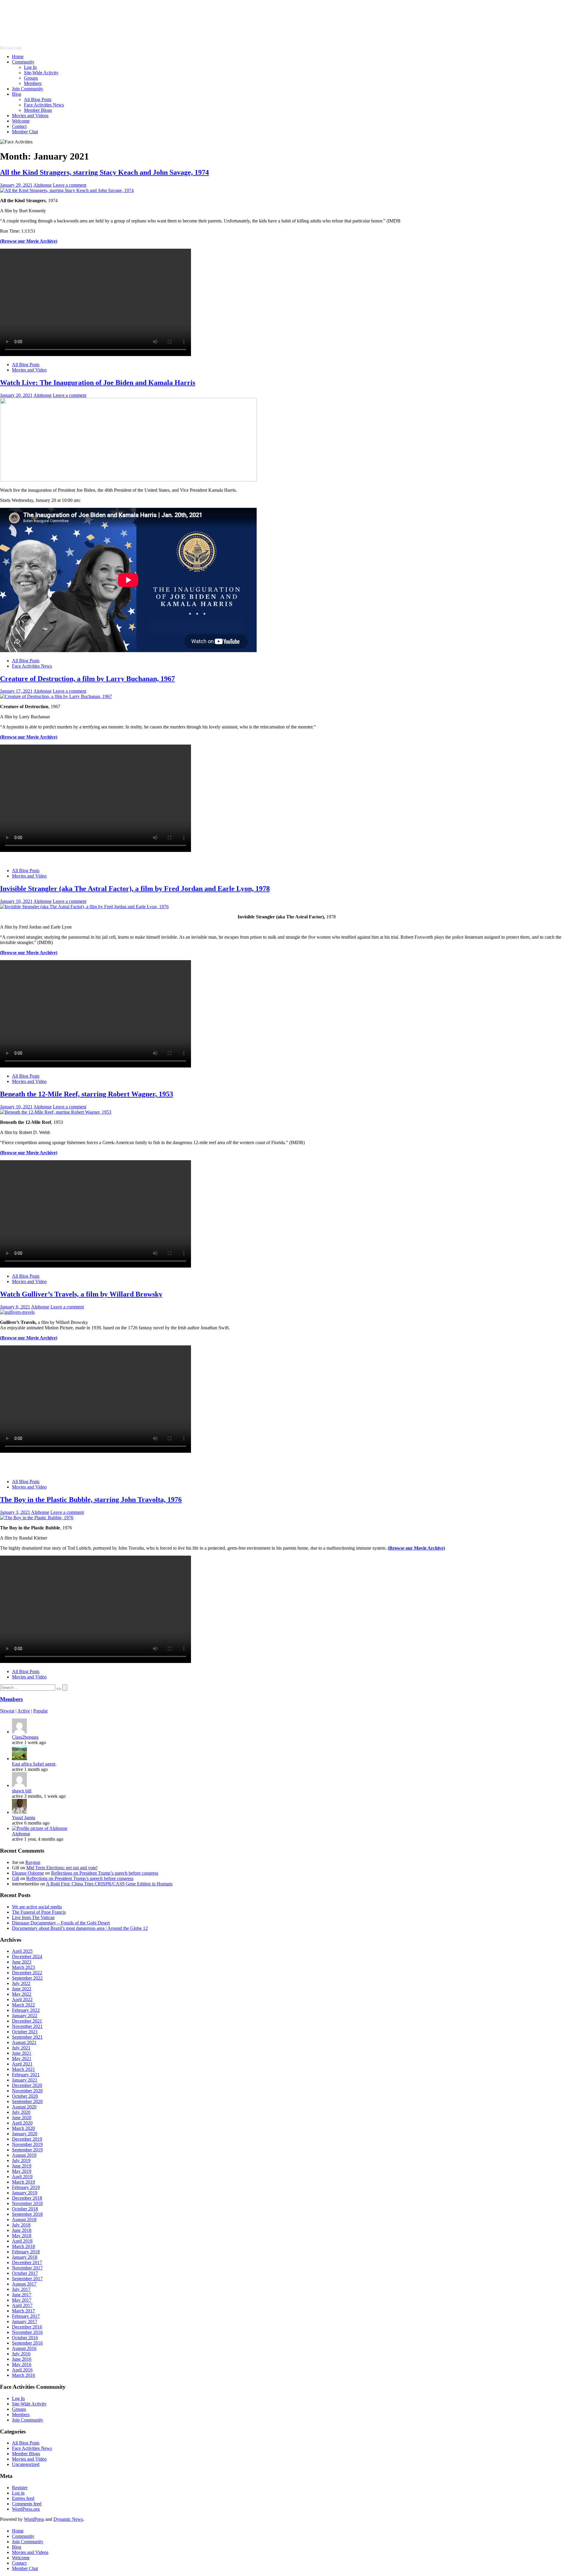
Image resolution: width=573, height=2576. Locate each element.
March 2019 (23, 2182)
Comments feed (27, 2504)
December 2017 (27, 2262)
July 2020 (21, 2112)
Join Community (28, 89)
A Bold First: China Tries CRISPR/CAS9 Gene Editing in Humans (109, 1884)
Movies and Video (29, 370)
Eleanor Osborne (28, 1873)
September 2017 (27, 2279)
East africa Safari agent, (34, 1764)
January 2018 (25, 2257)
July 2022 (21, 1983)
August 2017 (24, 2284)
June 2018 (22, 2230)
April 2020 (22, 2123)
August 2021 (24, 2042)
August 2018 (24, 2220)
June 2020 (22, 2118)
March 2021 (23, 2069)
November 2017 (27, 2268)
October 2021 (25, 2032)
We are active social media (37, 1907)
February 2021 (26, 2075)
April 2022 (22, 1999)
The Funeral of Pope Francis (39, 1912)
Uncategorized (26, 2464)
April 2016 (22, 2370)
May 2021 (22, 2059)
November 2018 (27, 2203)
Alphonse (43, 185)
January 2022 (25, 2016)
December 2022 (27, 1973)
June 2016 (22, 2359)
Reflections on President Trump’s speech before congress (105, 1873)
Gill (16, 1878)
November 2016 (27, 2332)
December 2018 (27, 2198)
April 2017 (22, 2305)
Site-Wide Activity (41, 73)
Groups (31, 78)
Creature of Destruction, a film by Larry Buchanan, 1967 (87, 679)
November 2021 (27, 2026)
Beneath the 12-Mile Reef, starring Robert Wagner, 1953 (87, 1094)
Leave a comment (70, 185)
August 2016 (24, 2348)
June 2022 (22, 1989)
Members (33, 83)
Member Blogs (38, 110)
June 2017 (22, 2295)
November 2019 (27, 2144)
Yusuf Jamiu (24, 1818)
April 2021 (22, 2064)
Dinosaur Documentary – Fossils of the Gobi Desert (61, 1923)
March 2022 (23, 2005)
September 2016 (27, 2343)
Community (23, 62)
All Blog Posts (38, 99)
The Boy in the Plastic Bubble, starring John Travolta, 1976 (91, 1500)
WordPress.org (26, 2509)
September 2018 (27, 2214)
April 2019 (22, 2177)
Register (20, 2488)
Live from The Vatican (33, 1917)
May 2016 (22, 2364)
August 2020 (24, 2107)
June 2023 (22, 1962)
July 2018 (21, 2225)
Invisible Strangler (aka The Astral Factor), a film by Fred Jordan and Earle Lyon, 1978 (135, 889)
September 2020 (27, 2101)
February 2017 (26, 2316)
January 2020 (25, 2134)
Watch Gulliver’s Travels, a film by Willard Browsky (81, 1294)
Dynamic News (68, 2519)
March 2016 (23, 2375)
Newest (7, 1711)
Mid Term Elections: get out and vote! (62, 1868)
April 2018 (22, 2241)
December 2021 (27, 2021)
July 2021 (21, 2048)
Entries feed (23, 2498)
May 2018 (22, 2236)
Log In (30, 67)
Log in (18, 2493)
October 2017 (25, 2273)
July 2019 (21, 2160)
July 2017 (21, 2289)
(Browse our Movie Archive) (416, 1548)
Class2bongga (25, 1737)
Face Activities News (44, 105)
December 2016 (27, 2327)
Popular (40, 1711)
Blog (17, 94)
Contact (19, 126)
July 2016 (21, 2354)
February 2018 (26, 2252)
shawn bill (22, 1791)
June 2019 (22, 2166)
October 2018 (25, 2209)
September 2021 (27, 2037)
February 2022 (26, 2010)
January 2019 (25, 2193)
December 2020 (27, 2085)
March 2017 (23, 2311)
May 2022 (22, 1994)
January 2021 (25, 2080)
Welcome (21, 121)
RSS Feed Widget (11, 48)
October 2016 (25, 2338)
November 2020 (27, 2091)
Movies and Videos (30, 116)
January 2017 (25, 2322)
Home (18, 57)
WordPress (34, 2519)
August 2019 (24, 2155)
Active (24, 1711)
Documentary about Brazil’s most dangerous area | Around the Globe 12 (80, 1928)
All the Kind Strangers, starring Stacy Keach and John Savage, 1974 (104, 172)
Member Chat (25, 132)
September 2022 (27, 1978)
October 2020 (25, 2096)
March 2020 (23, 2128)
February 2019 (26, 2187)
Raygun (33, 1862)
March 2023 (23, 1967)
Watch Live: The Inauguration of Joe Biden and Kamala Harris (98, 383)
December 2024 (27, 1957)
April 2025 (22, 1951)
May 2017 (22, 2300)
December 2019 (27, 2139)
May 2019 (22, 2171)
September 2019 (27, 2150)
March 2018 (23, 2246)
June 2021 (22, 2053)
